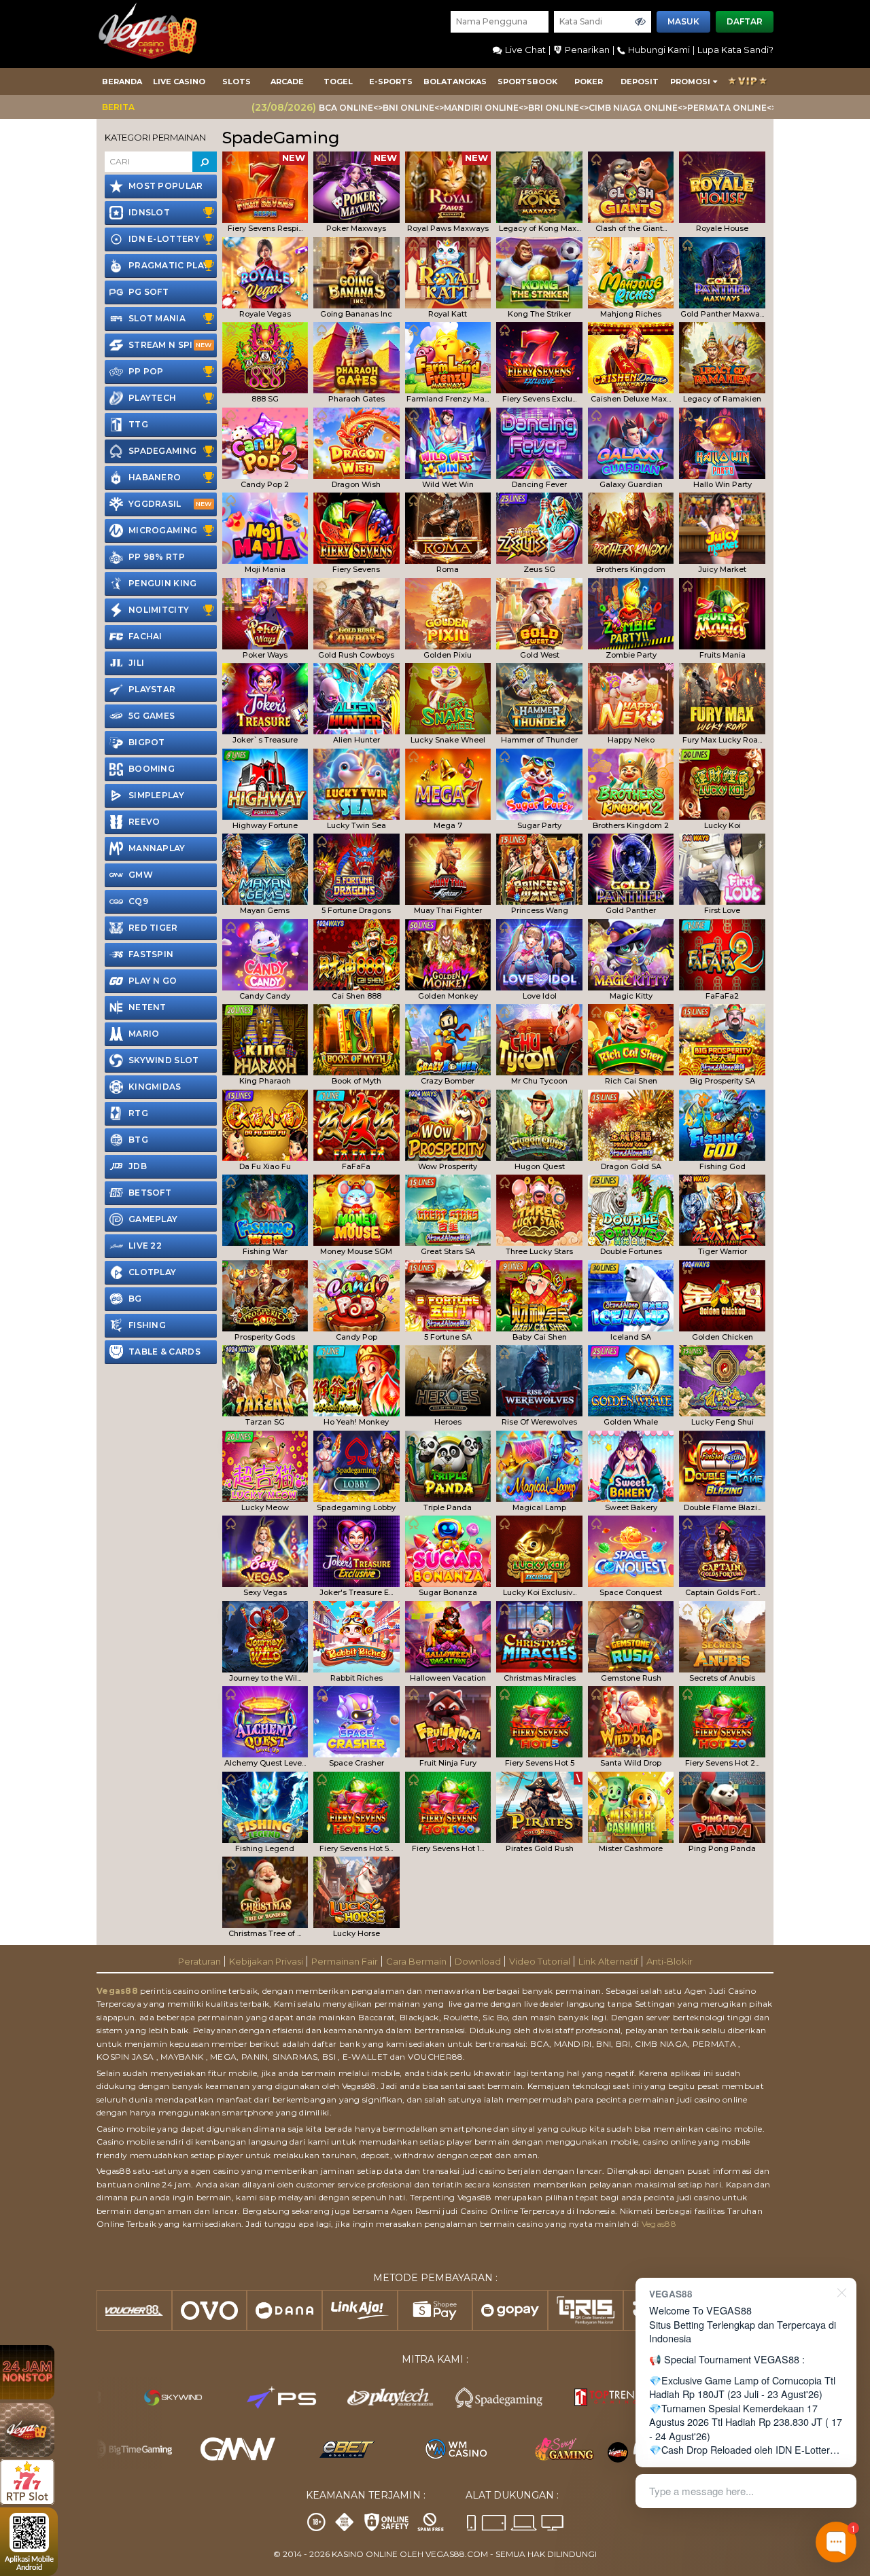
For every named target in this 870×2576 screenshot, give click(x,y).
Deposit (640, 82)
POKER (589, 82)
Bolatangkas (455, 82)
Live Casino (179, 82)
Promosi (690, 82)
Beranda (122, 82)
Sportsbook (527, 82)
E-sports (391, 82)
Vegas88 (117, 1991)
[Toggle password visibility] (640, 22)
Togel (338, 82)
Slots (237, 82)
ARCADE (287, 82)
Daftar (745, 21)
